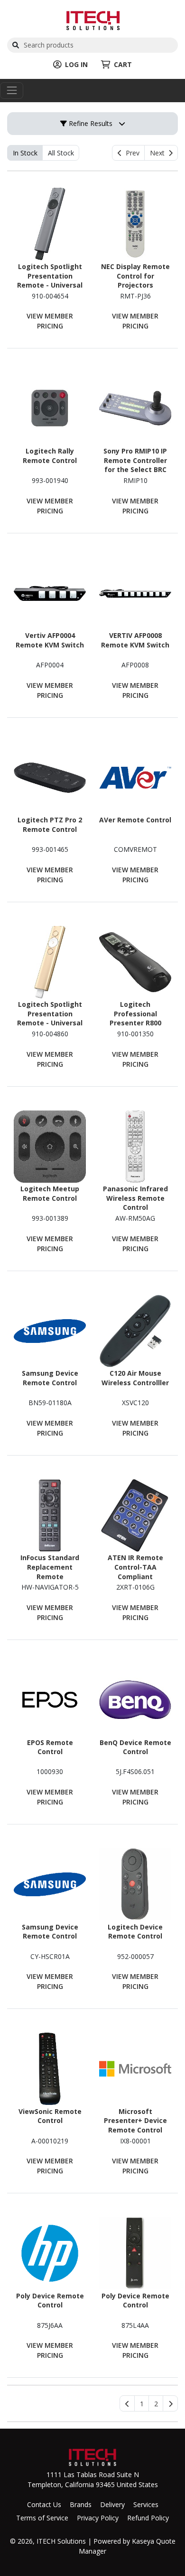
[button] (142, 2403)
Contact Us (44, 2504)
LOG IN (76, 64)
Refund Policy (148, 2518)
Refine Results (90, 123)
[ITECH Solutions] (93, 19)
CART (123, 64)
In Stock (25, 153)
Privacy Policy (98, 2518)
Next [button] (159, 153)
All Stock (61, 153)
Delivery (112, 2504)
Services (146, 2504)
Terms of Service (42, 2518)
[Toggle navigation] (12, 91)
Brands (81, 2504)
